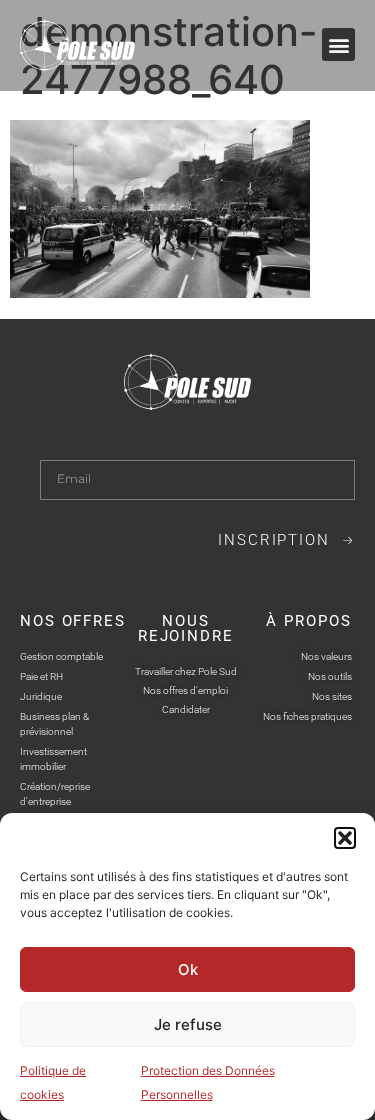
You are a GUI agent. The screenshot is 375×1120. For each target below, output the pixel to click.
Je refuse (188, 1024)
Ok (188, 969)
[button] (345, 838)
